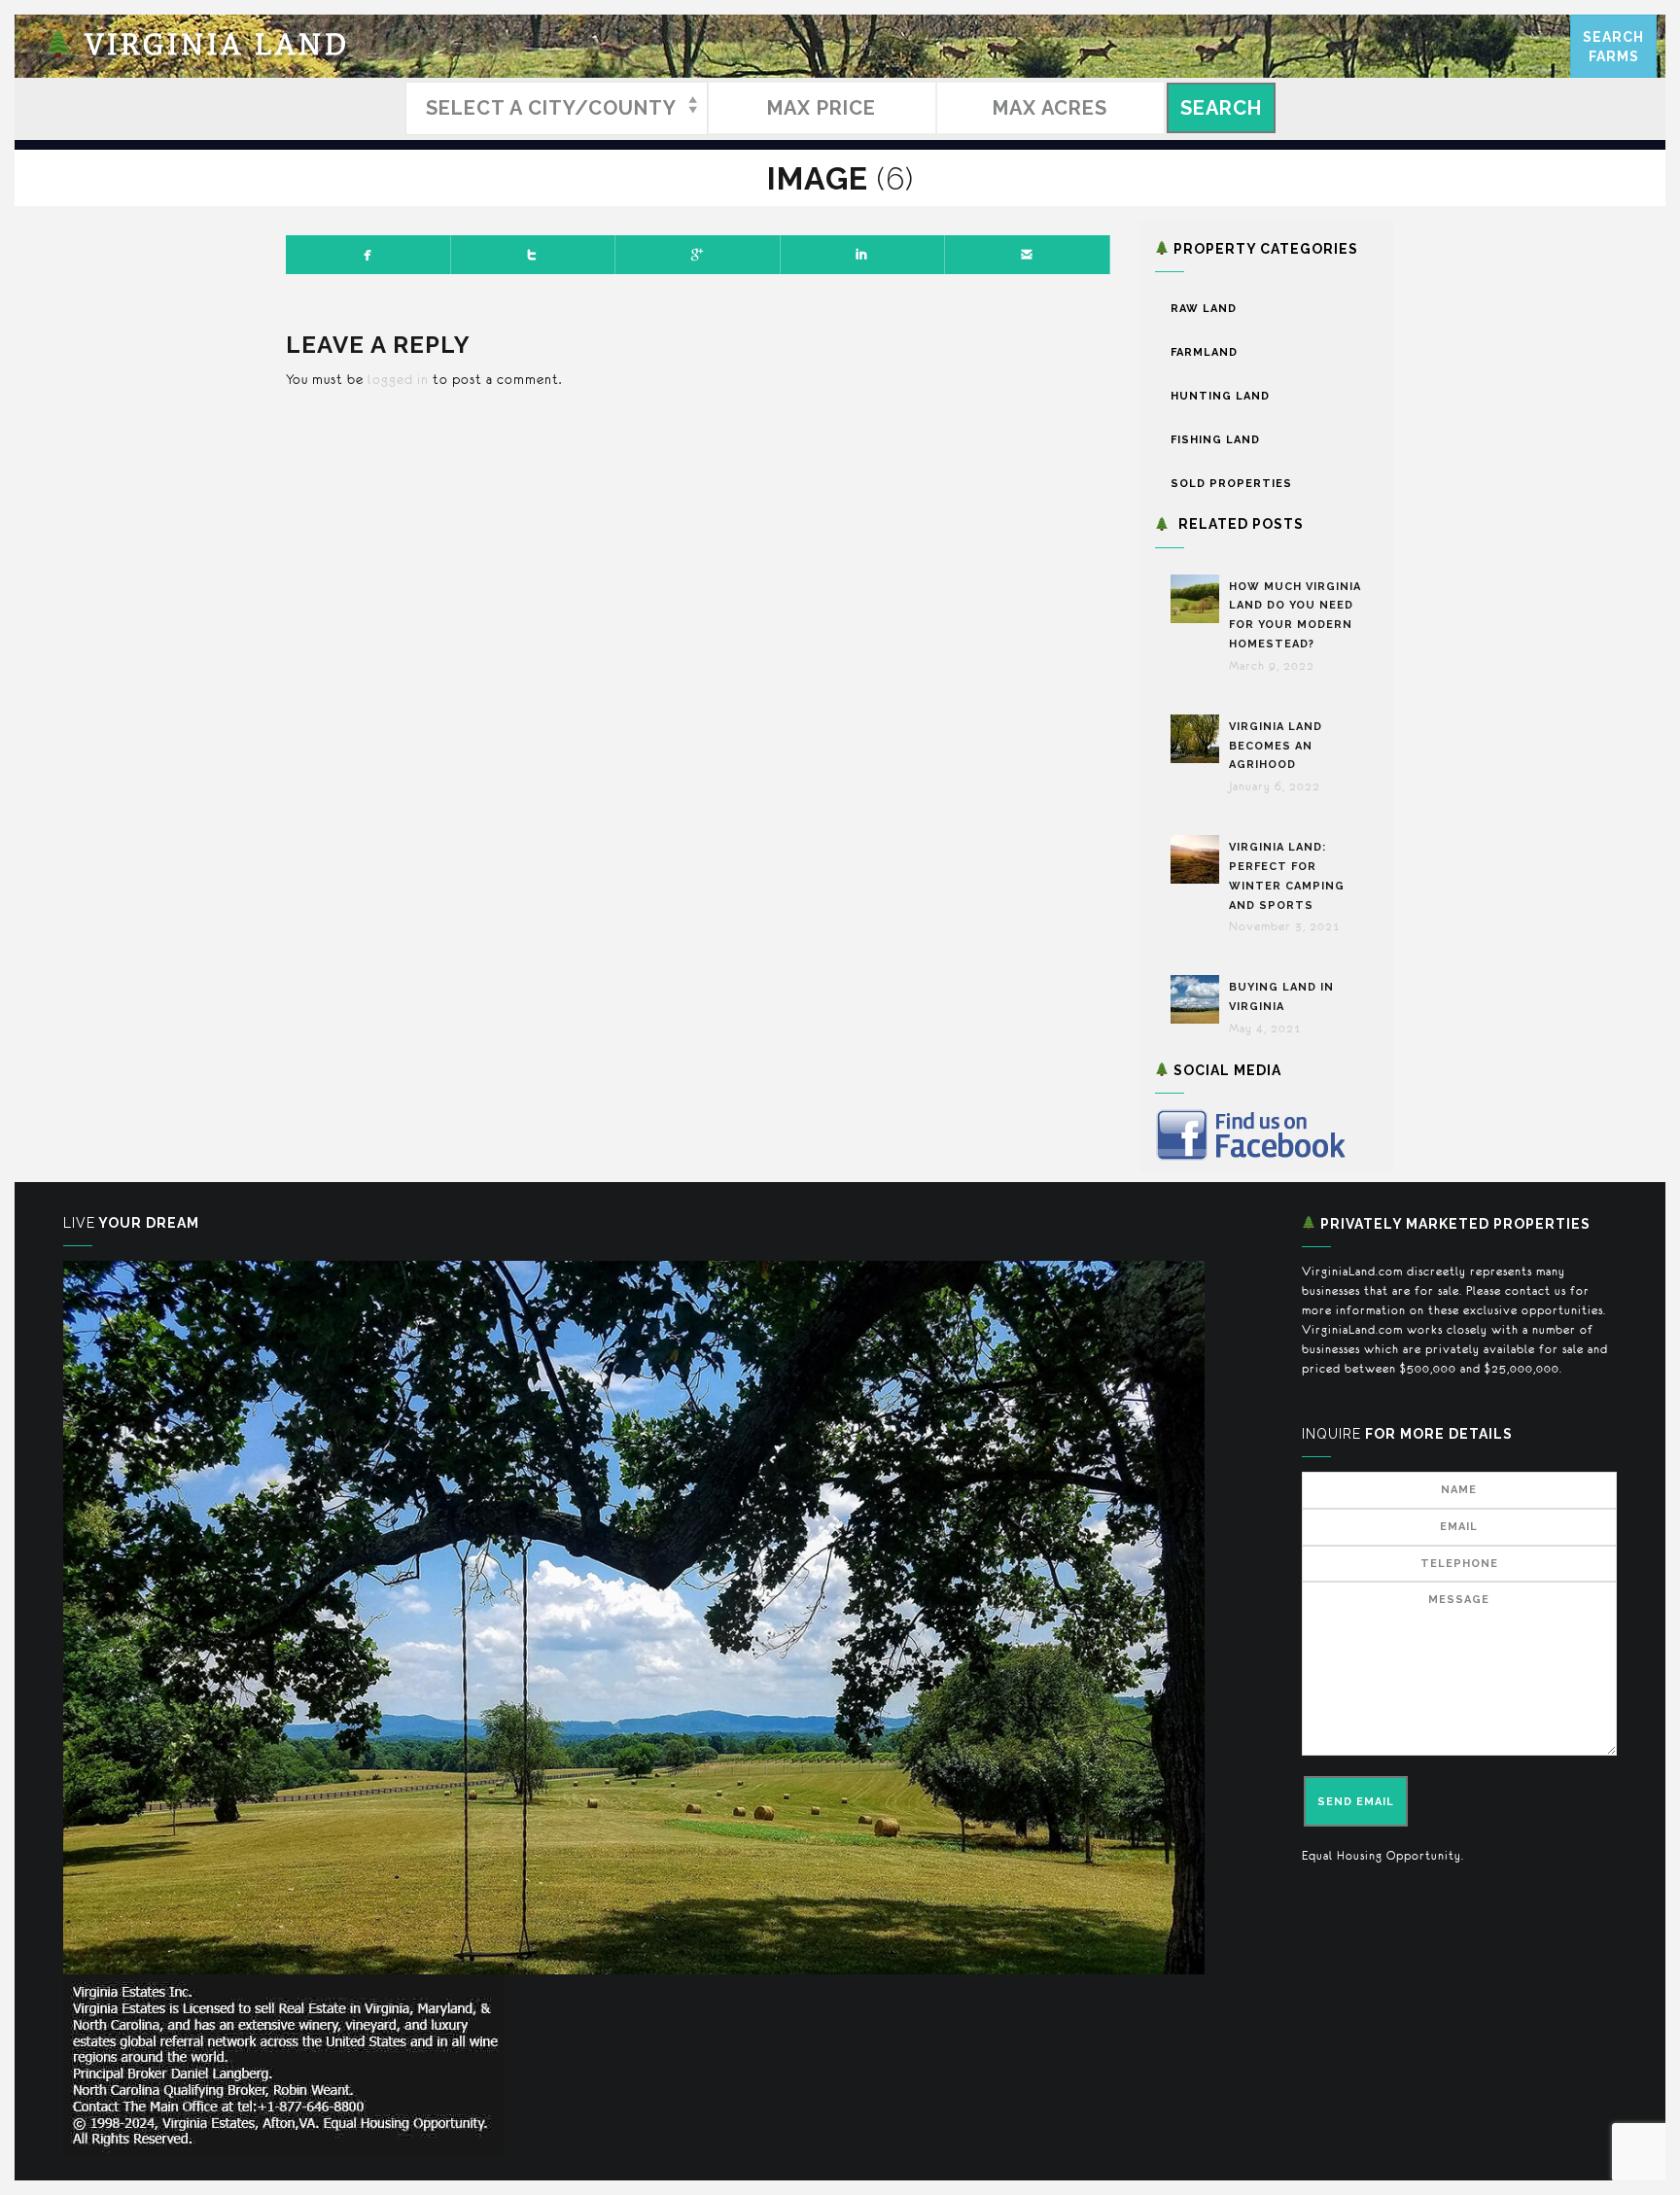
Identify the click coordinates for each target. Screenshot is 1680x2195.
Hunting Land (1220, 396)
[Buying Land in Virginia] (1200, 999)
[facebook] (368, 255)
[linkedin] (863, 255)
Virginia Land (212, 46)
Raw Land (1204, 309)
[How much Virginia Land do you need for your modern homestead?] (1200, 599)
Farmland (1204, 352)
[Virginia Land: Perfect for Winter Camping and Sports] (1200, 859)
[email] (1028, 255)
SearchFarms (1613, 47)
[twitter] (534, 255)
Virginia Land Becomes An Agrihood (1276, 746)
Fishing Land (1215, 440)
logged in (398, 379)
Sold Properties (1231, 484)
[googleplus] (698, 255)
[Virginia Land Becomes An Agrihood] (1200, 739)
